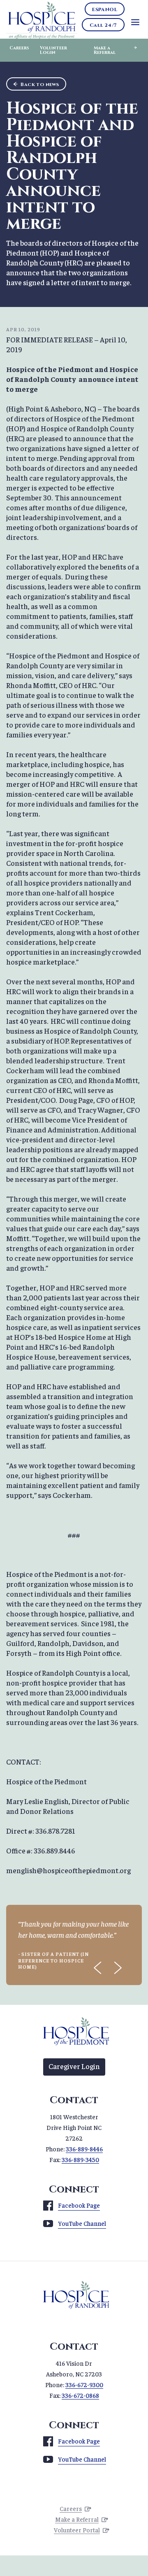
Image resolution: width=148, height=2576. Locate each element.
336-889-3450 (80, 2159)
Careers (19, 48)
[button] (98, 1968)
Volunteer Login (53, 50)
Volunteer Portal (77, 2530)
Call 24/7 (103, 25)
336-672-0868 (80, 2395)
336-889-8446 (84, 2149)
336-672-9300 (84, 2384)
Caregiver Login (74, 2066)
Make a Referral (105, 50)
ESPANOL (105, 9)
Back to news (40, 84)
